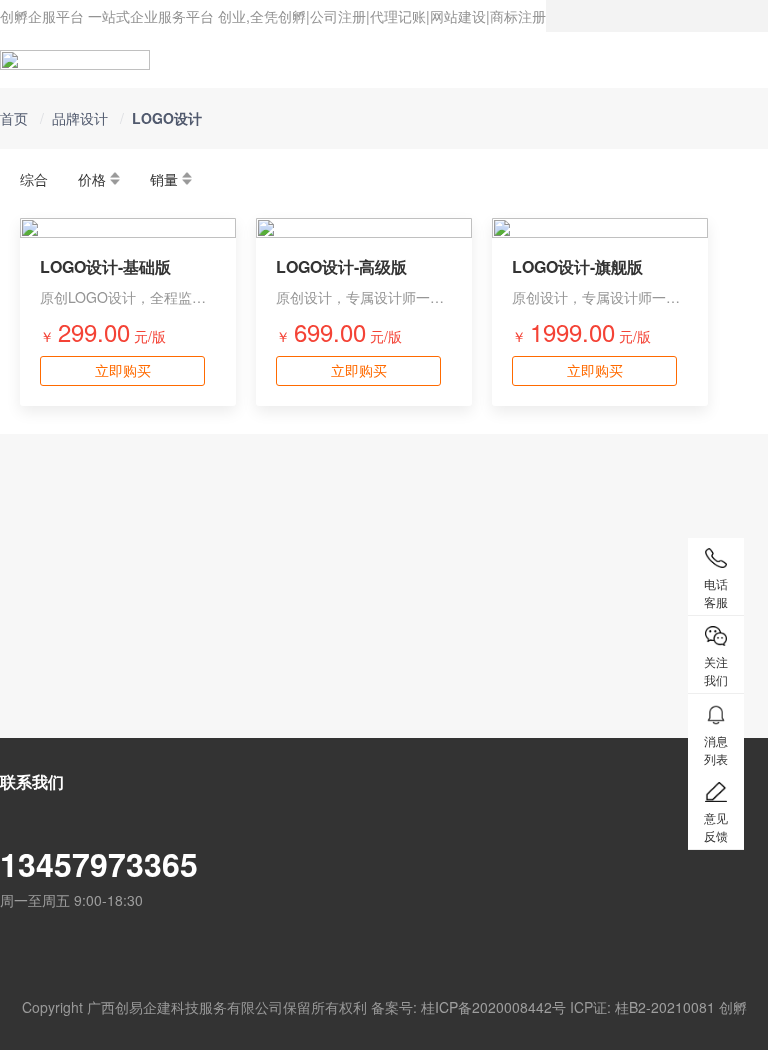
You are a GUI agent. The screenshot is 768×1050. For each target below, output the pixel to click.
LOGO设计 (167, 118)
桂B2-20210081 (665, 1007)
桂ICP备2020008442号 (493, 1007)
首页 (14, 118)
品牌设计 (80, 118)
